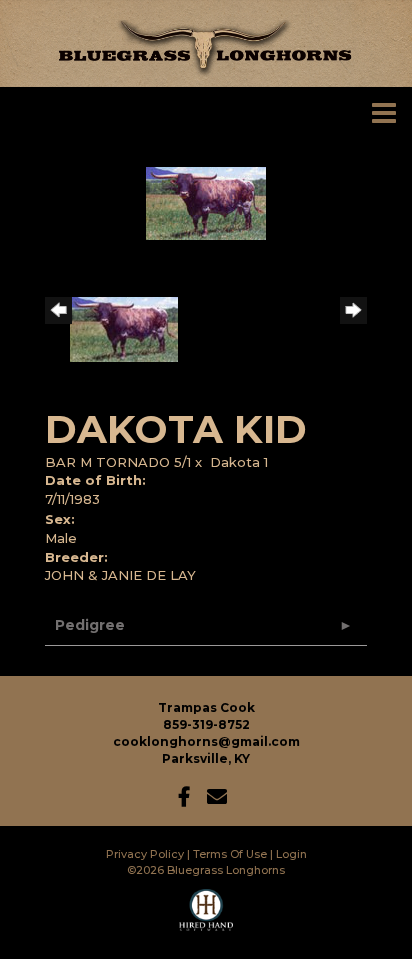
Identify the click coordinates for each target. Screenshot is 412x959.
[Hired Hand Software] (206, 919)
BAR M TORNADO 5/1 (118, 462)
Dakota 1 (239, 462)
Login (291, 854)
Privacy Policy (145, 854)
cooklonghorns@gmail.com (206, 741)
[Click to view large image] (206, 202)
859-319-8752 (206, 724)
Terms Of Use (230, 854)
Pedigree (90, 625)
